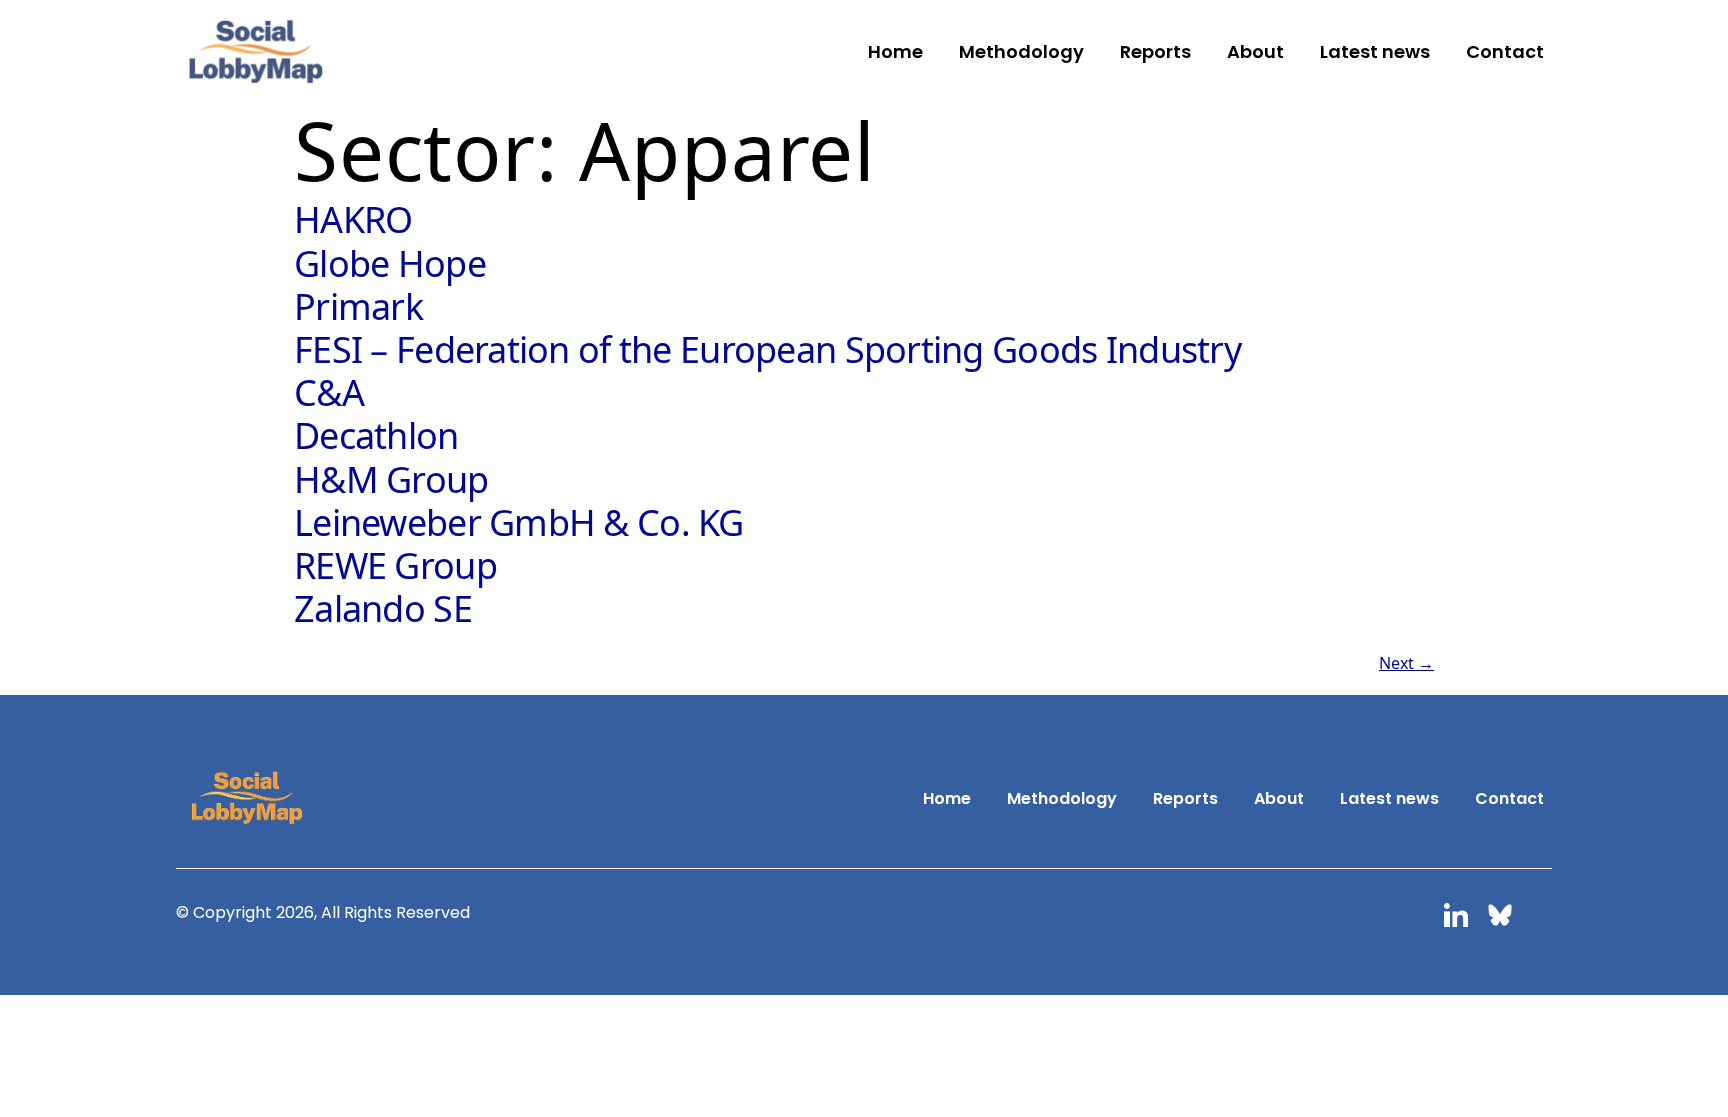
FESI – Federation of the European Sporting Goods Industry (767, 349)
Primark (358, 306)
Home (895, 51)
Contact (1505, 51)
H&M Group (391, 479)
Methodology (1021, 51)
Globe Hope (390, 263)
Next (1406, 663)
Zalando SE (383, 608)
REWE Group (395, 565)
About (1255, 51)
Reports (1155, 51)
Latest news (1375, 51)
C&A (329, 392)
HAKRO (353, 219)
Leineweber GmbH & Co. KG (519, 522)
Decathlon (376, 435)
